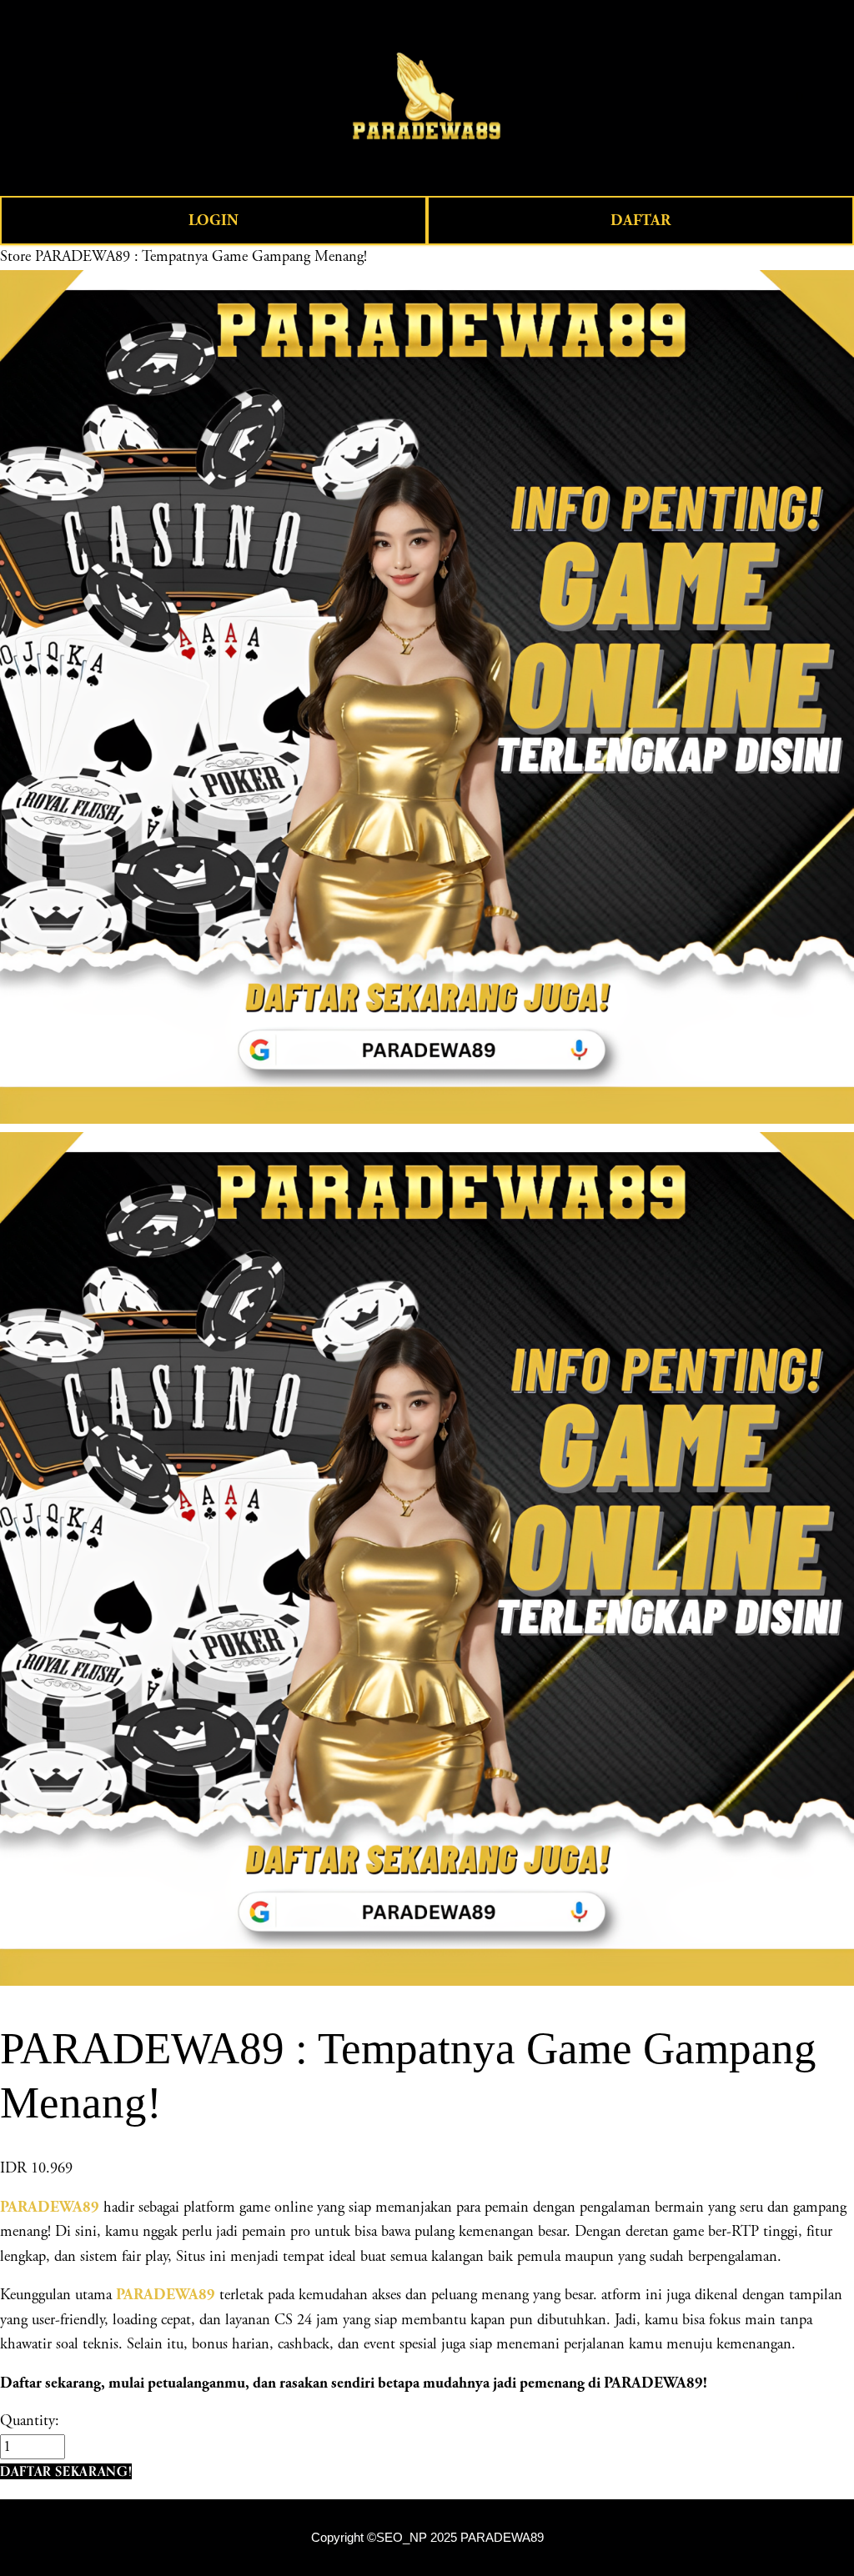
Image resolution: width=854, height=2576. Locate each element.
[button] (66, 2471)
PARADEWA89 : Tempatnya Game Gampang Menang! (201, 257)
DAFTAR (640, 221)
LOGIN (213, 221)
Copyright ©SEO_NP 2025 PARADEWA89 (427, 2538)
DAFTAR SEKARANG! (66, 2471)
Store (15, 257)
